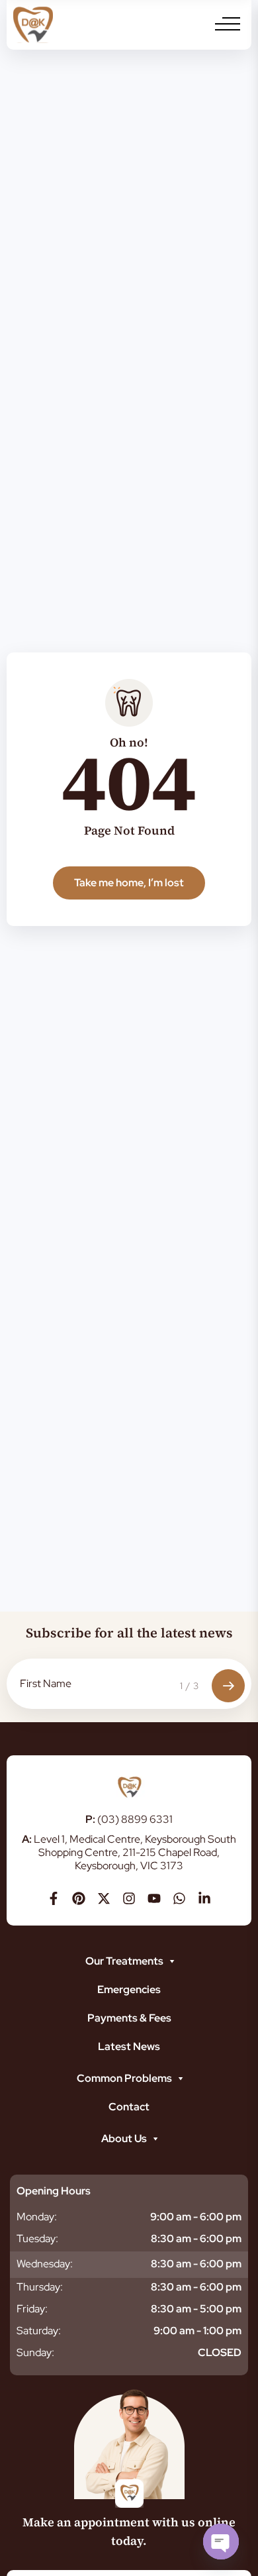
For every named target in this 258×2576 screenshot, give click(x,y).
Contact (129, 2107)
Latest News (129, 2046)
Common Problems (124, 2078)
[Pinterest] (79, 1898)
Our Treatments (124, 1961)
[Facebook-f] (54, 1898)
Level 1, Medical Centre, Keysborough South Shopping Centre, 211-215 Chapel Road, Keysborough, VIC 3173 (129, 1852)
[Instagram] (129, 1898)
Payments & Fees (129, 2018)
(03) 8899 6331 (129, 1819)
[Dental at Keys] (33, 25)
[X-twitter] (104, 1898)
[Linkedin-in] (204, 1898)
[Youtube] (154, 1898)
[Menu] (228, 24)
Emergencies (129, 1989)
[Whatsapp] (179, 1898)
